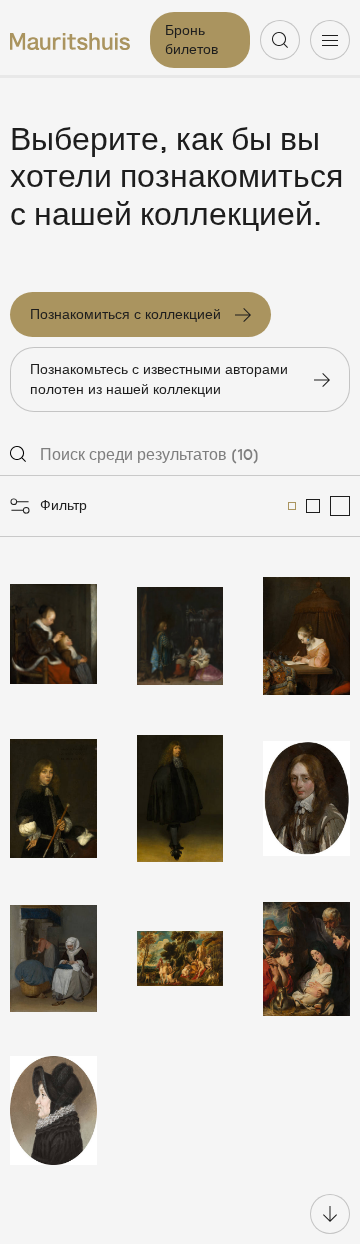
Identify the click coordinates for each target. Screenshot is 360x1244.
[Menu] (330, 40)
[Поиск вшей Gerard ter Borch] (53, 636)
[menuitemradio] (292, 506)
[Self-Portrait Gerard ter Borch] (180, 798)
